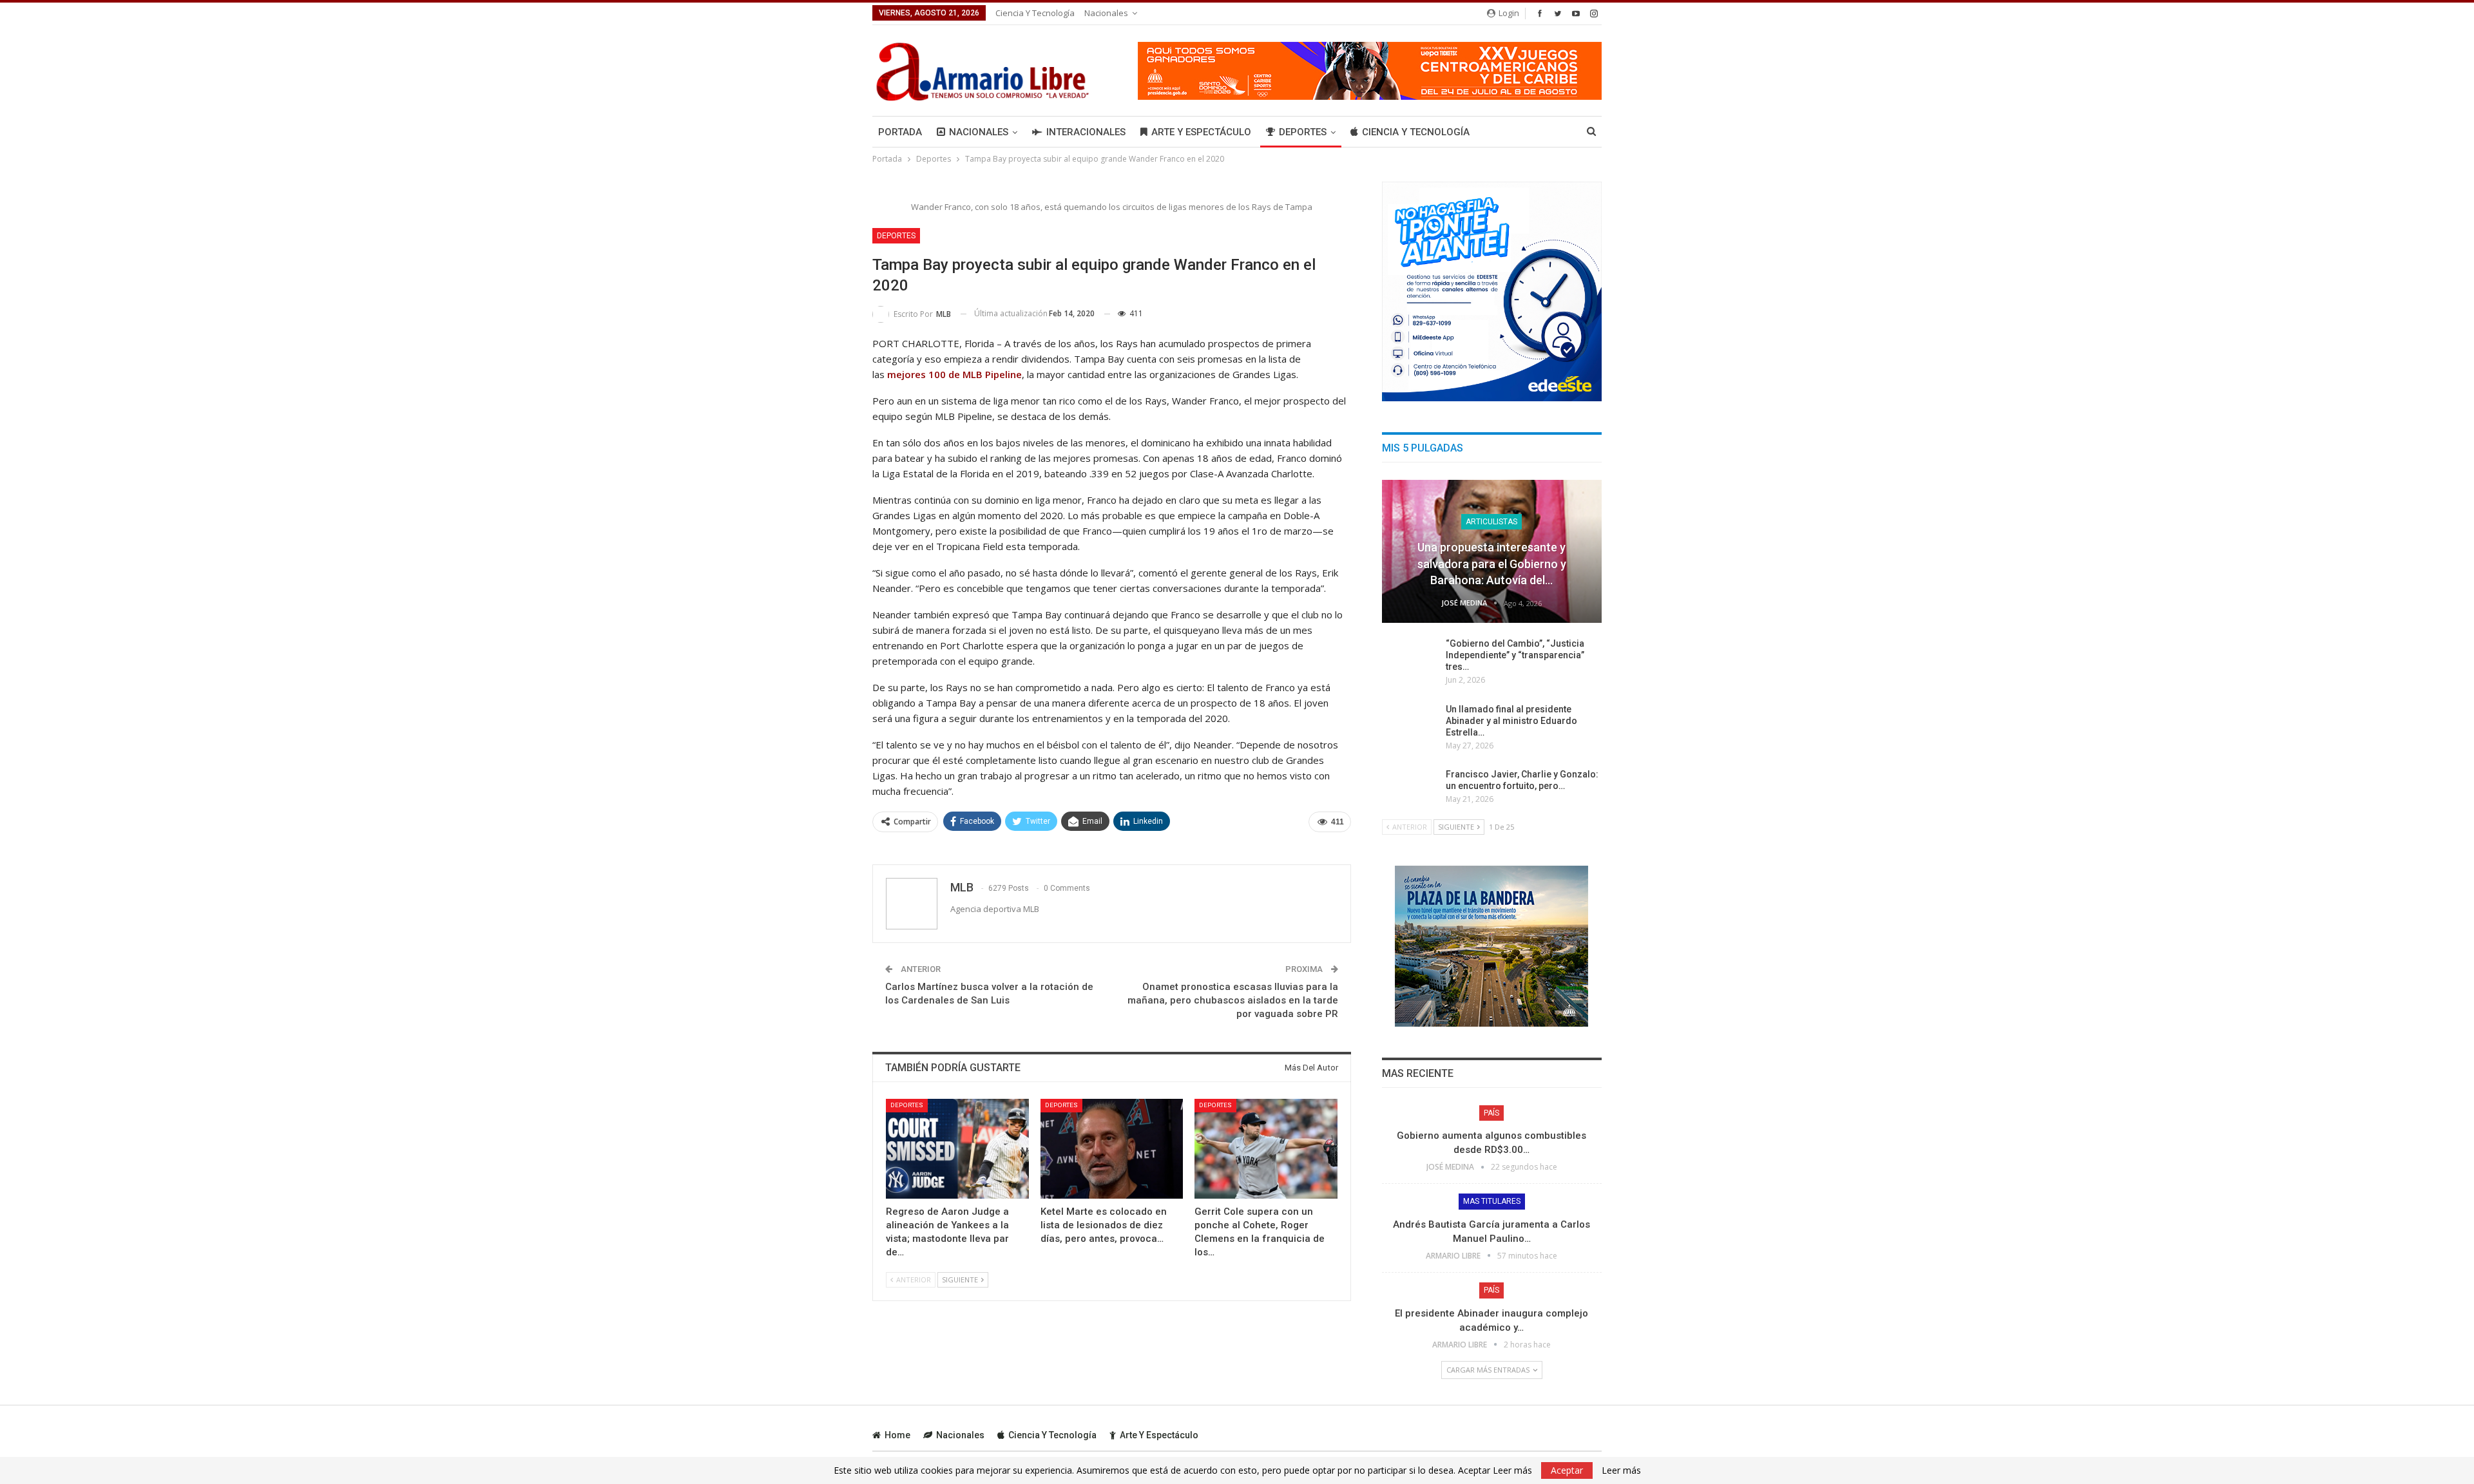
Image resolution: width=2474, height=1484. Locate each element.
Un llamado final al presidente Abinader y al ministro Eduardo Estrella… (1511, 721)
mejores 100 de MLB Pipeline (954, 374)
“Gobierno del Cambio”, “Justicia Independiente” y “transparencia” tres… (1515, 655)
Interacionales (1086, 132)
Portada (900, 132)
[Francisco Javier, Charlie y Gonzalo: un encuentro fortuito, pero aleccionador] (1410, 789)
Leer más (1621, 1470)
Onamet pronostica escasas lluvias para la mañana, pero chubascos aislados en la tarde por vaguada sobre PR (1233, 1000)
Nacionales (1106, 13)
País (1491, 1113)
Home (897, 1435)
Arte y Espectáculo (1201, 132)
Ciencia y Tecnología (1035, 13)
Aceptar (1567, 1470)
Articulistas (1491, 522)
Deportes (1303, 132)
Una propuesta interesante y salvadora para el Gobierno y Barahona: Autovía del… (1492, 563)
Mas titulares (1492, 1201)
